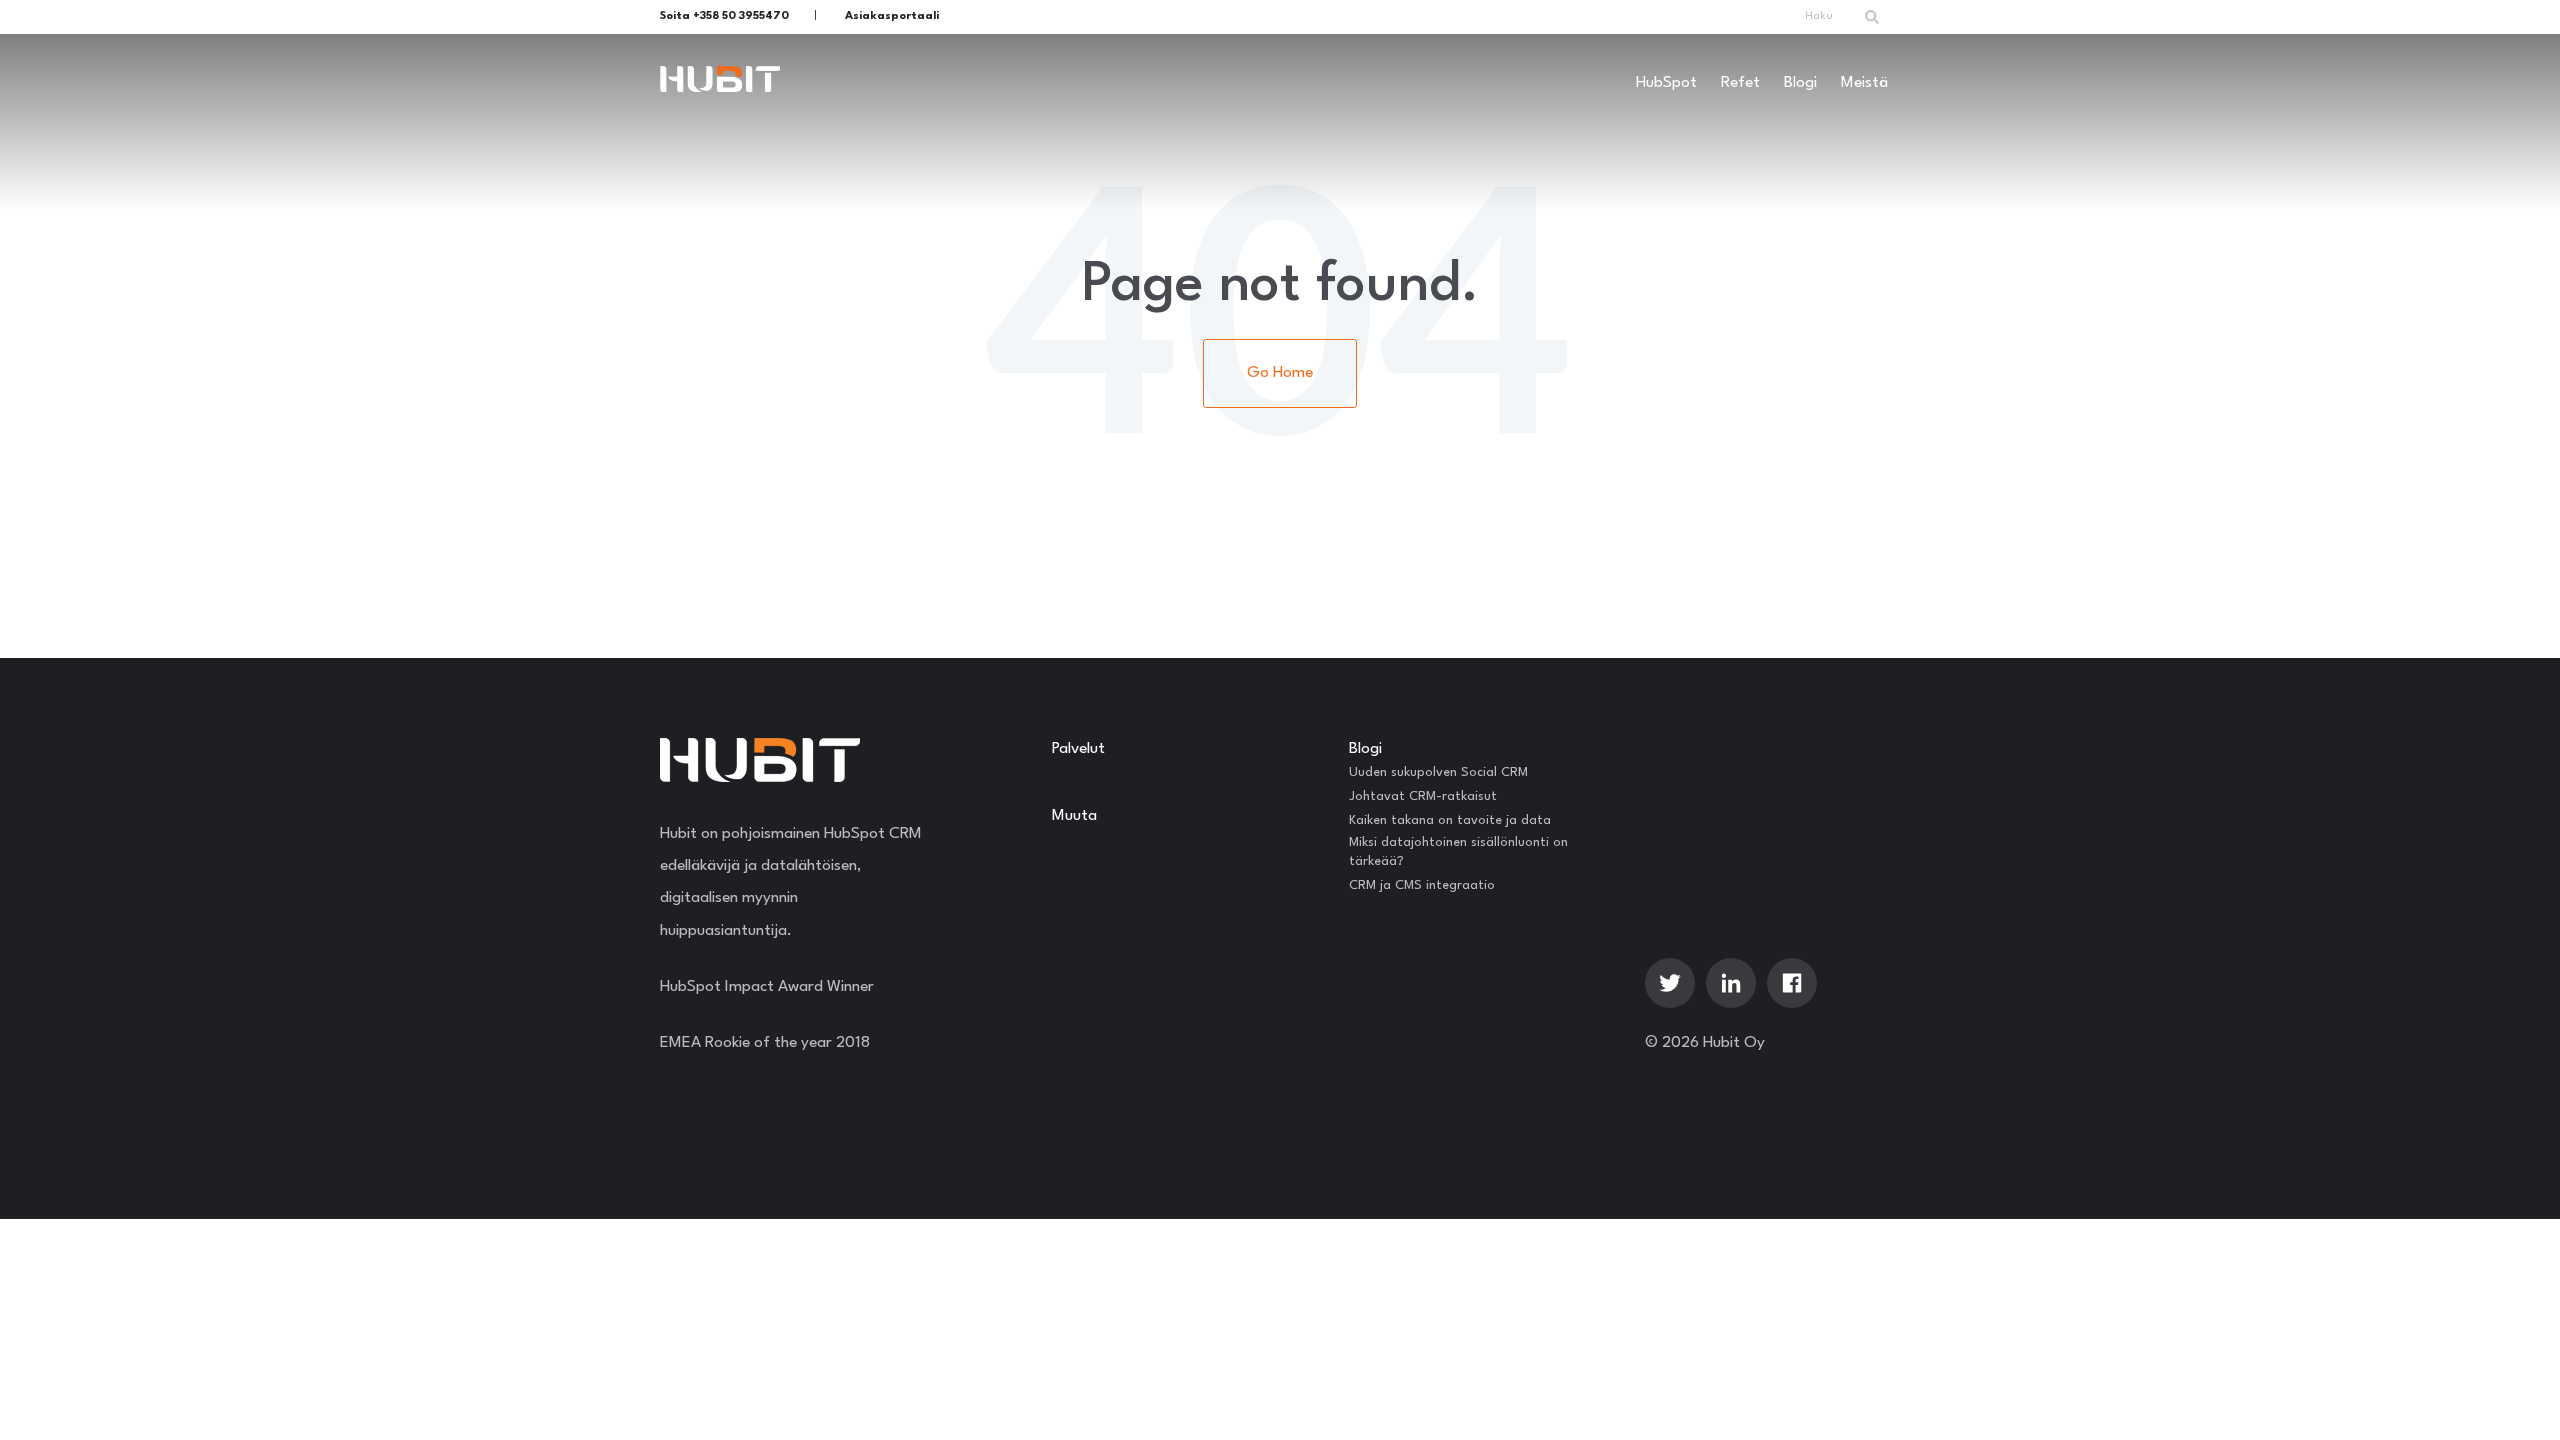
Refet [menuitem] (1740, 83)
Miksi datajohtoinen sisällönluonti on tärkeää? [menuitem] (1458, 852)
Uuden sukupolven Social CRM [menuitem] (1438, 772)
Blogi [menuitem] (1800, 83)
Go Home (1280, 373)
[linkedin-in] (1731, 983)
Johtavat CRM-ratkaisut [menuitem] (1423, 796)
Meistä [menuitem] (1864, 83)
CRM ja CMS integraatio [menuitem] (1422, 885)
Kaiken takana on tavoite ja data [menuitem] (1450, 820)
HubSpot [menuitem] (1666, 83)
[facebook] (1792, 983)
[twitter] (1670, 983)
